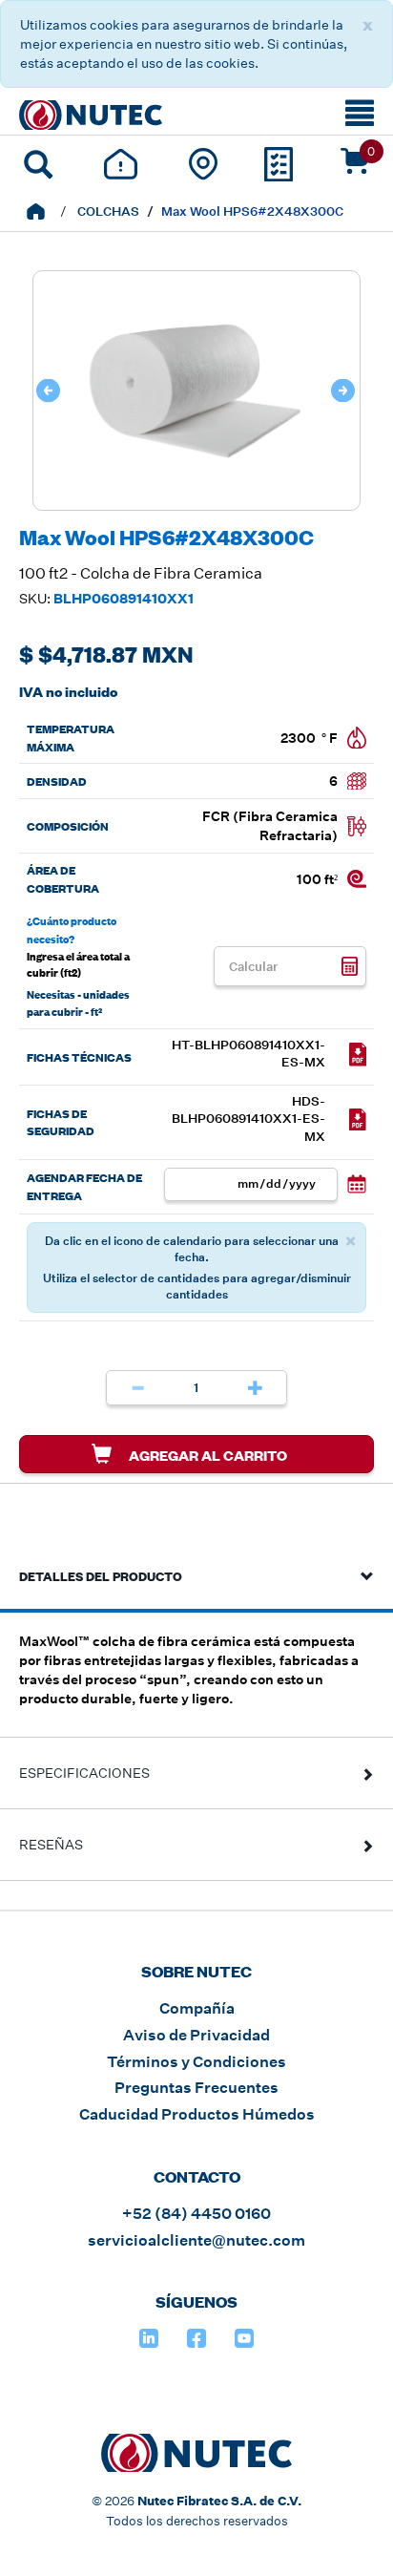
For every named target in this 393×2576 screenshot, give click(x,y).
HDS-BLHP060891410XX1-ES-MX (248, 1119)
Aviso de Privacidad (196, 2035)
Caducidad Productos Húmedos (197, 2114)
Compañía (197, 2008)
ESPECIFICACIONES (84, 1773)
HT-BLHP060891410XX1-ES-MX (248, 1054)
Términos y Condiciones (196, 2062)
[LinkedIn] (149, 2338)
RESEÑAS (51, 1845)
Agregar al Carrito (207, 1455)
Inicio (36, 211)
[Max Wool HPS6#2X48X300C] (196, 500)
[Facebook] (196, 2338)
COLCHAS (108, 211)
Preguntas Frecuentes (196, 2088)
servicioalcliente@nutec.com (196, 2240)
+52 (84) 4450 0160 (196, 2214)
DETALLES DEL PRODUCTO (101, 1575)
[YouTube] (244, 2338)
